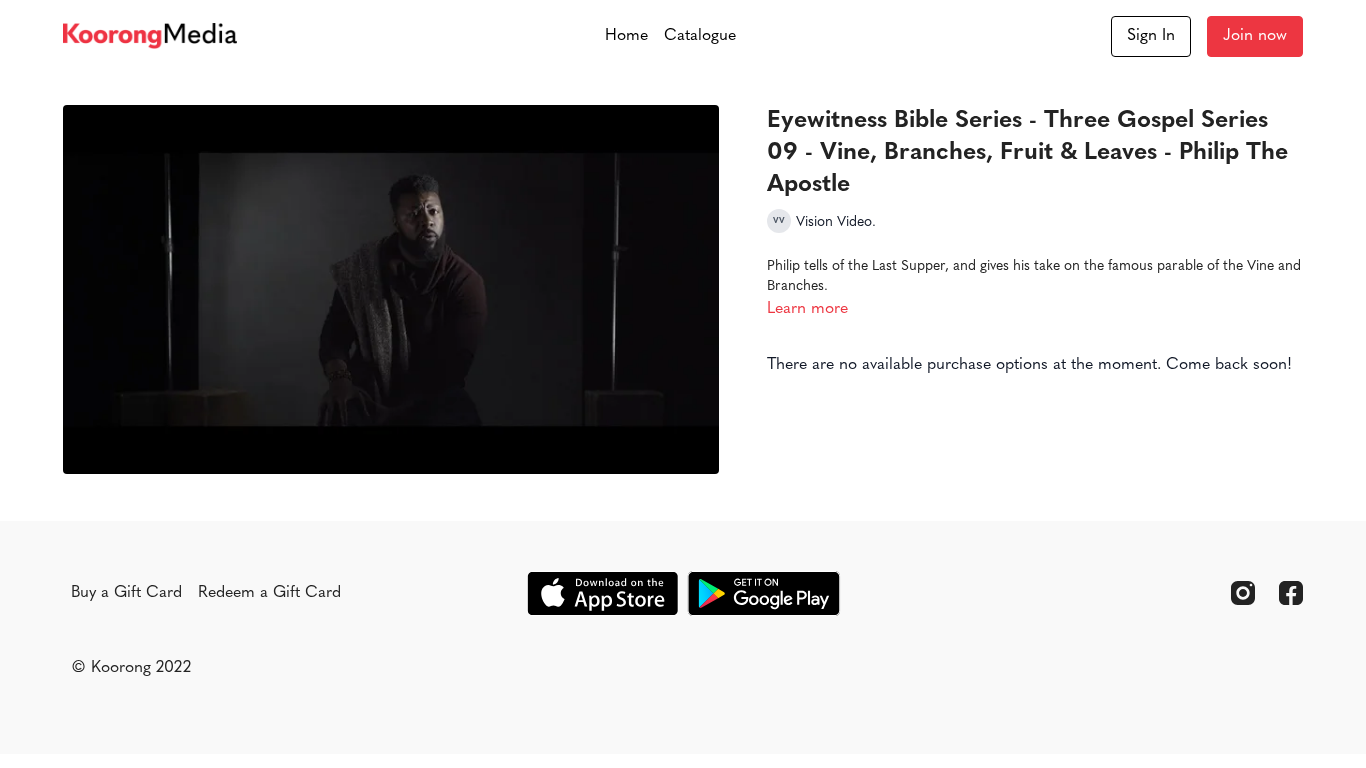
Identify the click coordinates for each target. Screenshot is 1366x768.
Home (626, 36)
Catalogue (700, 36)
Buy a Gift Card (126, 593)
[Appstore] (602, 593)
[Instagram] (1243, 593)
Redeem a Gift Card (269, 593)
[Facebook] (1291, 593)
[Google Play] (764, 593)
